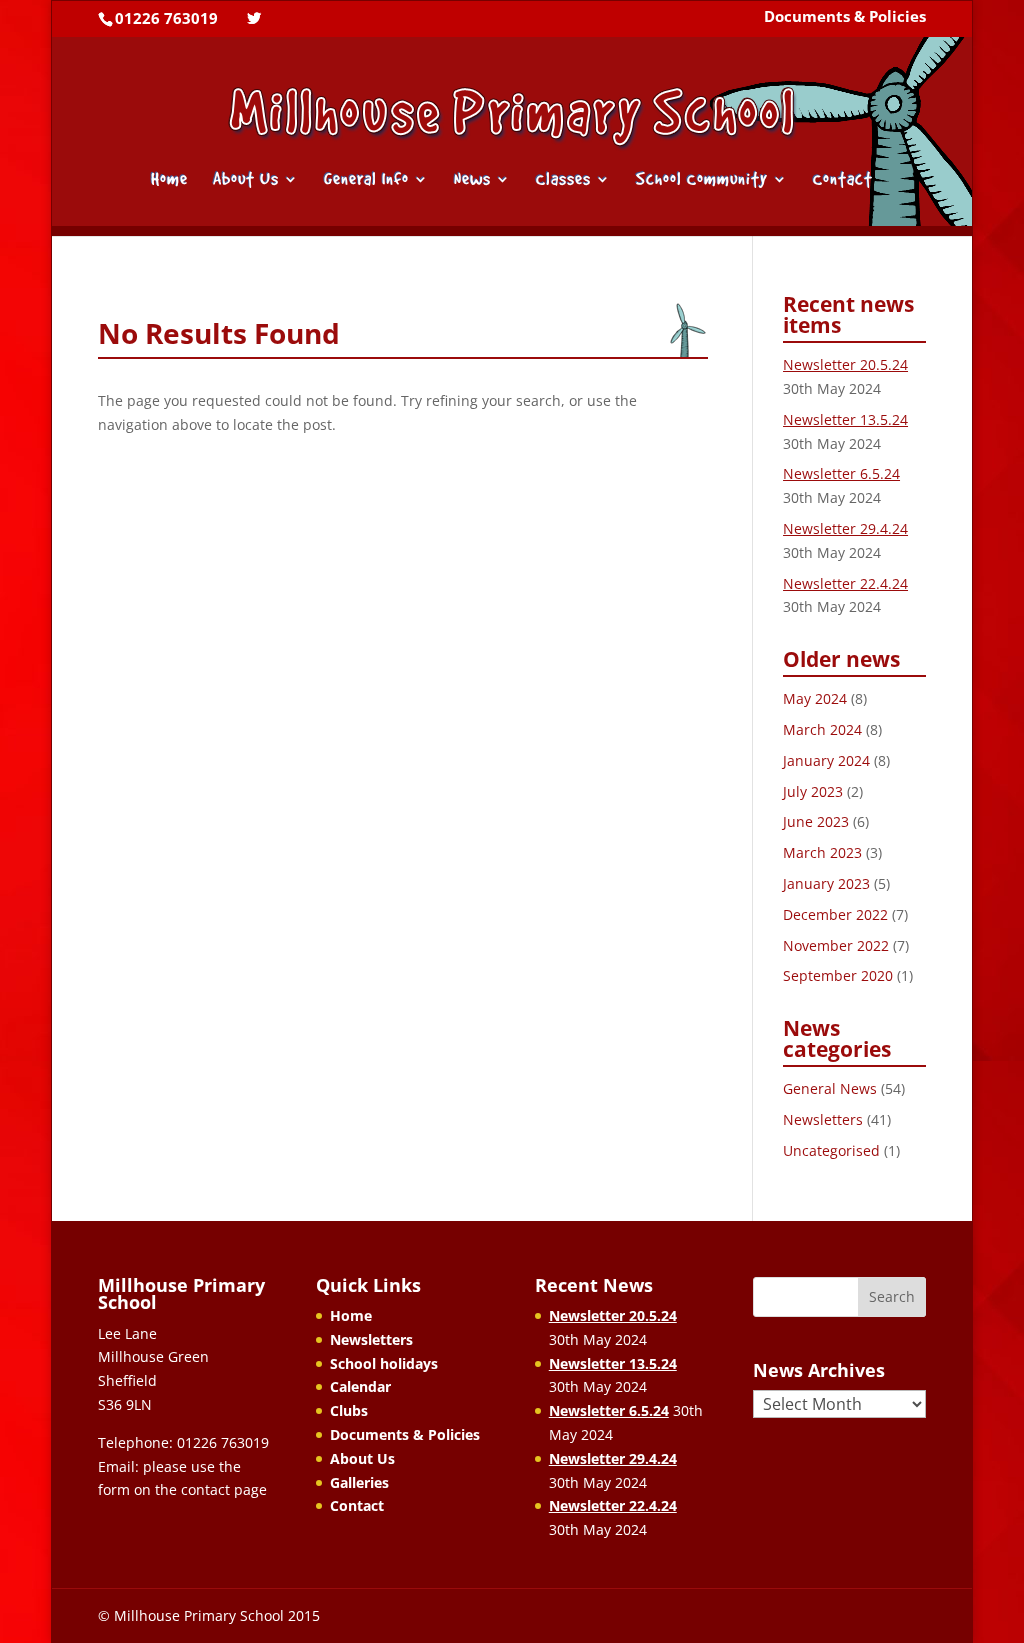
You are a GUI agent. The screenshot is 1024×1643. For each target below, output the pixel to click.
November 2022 (836, 945)
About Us (246, 180)
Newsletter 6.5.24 (841, 473)
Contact (843, 180)
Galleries (359, 1482)
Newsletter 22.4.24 (845, 583)
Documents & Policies (845, 18)
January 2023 (826, 883)
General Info (366, 180)
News (472, 180)
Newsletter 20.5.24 (845, 364)
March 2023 (822, 852)
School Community (702, 180)
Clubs (349, 1410)
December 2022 (835, 914)
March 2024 (822, 729)
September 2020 (838, 975)
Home (169, 180)
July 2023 (813, 791)
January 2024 (826, 760)
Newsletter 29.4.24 (845, 528)
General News (830, 1088)
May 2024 (815, 698)
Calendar (360, 1386)
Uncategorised (831, 1150)
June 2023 (816, 821)
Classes (563, 180)
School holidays (384, 1363)
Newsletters (823, 1119)
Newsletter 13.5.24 (845, 419)
